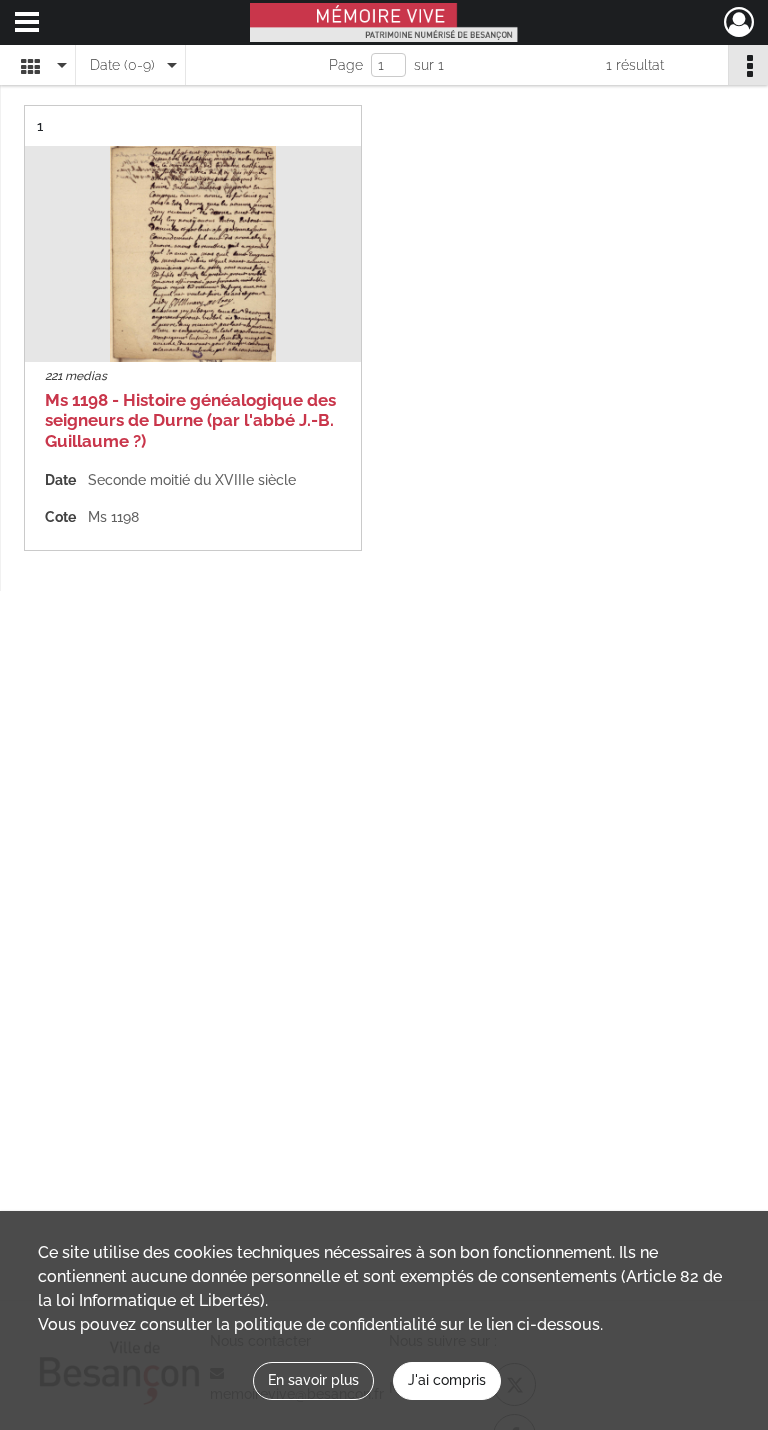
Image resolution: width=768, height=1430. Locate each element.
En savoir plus (313, 1380)
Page (346, 65)
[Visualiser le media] (193, 254)
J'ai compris (447, 1380)
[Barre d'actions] (748, 65)
